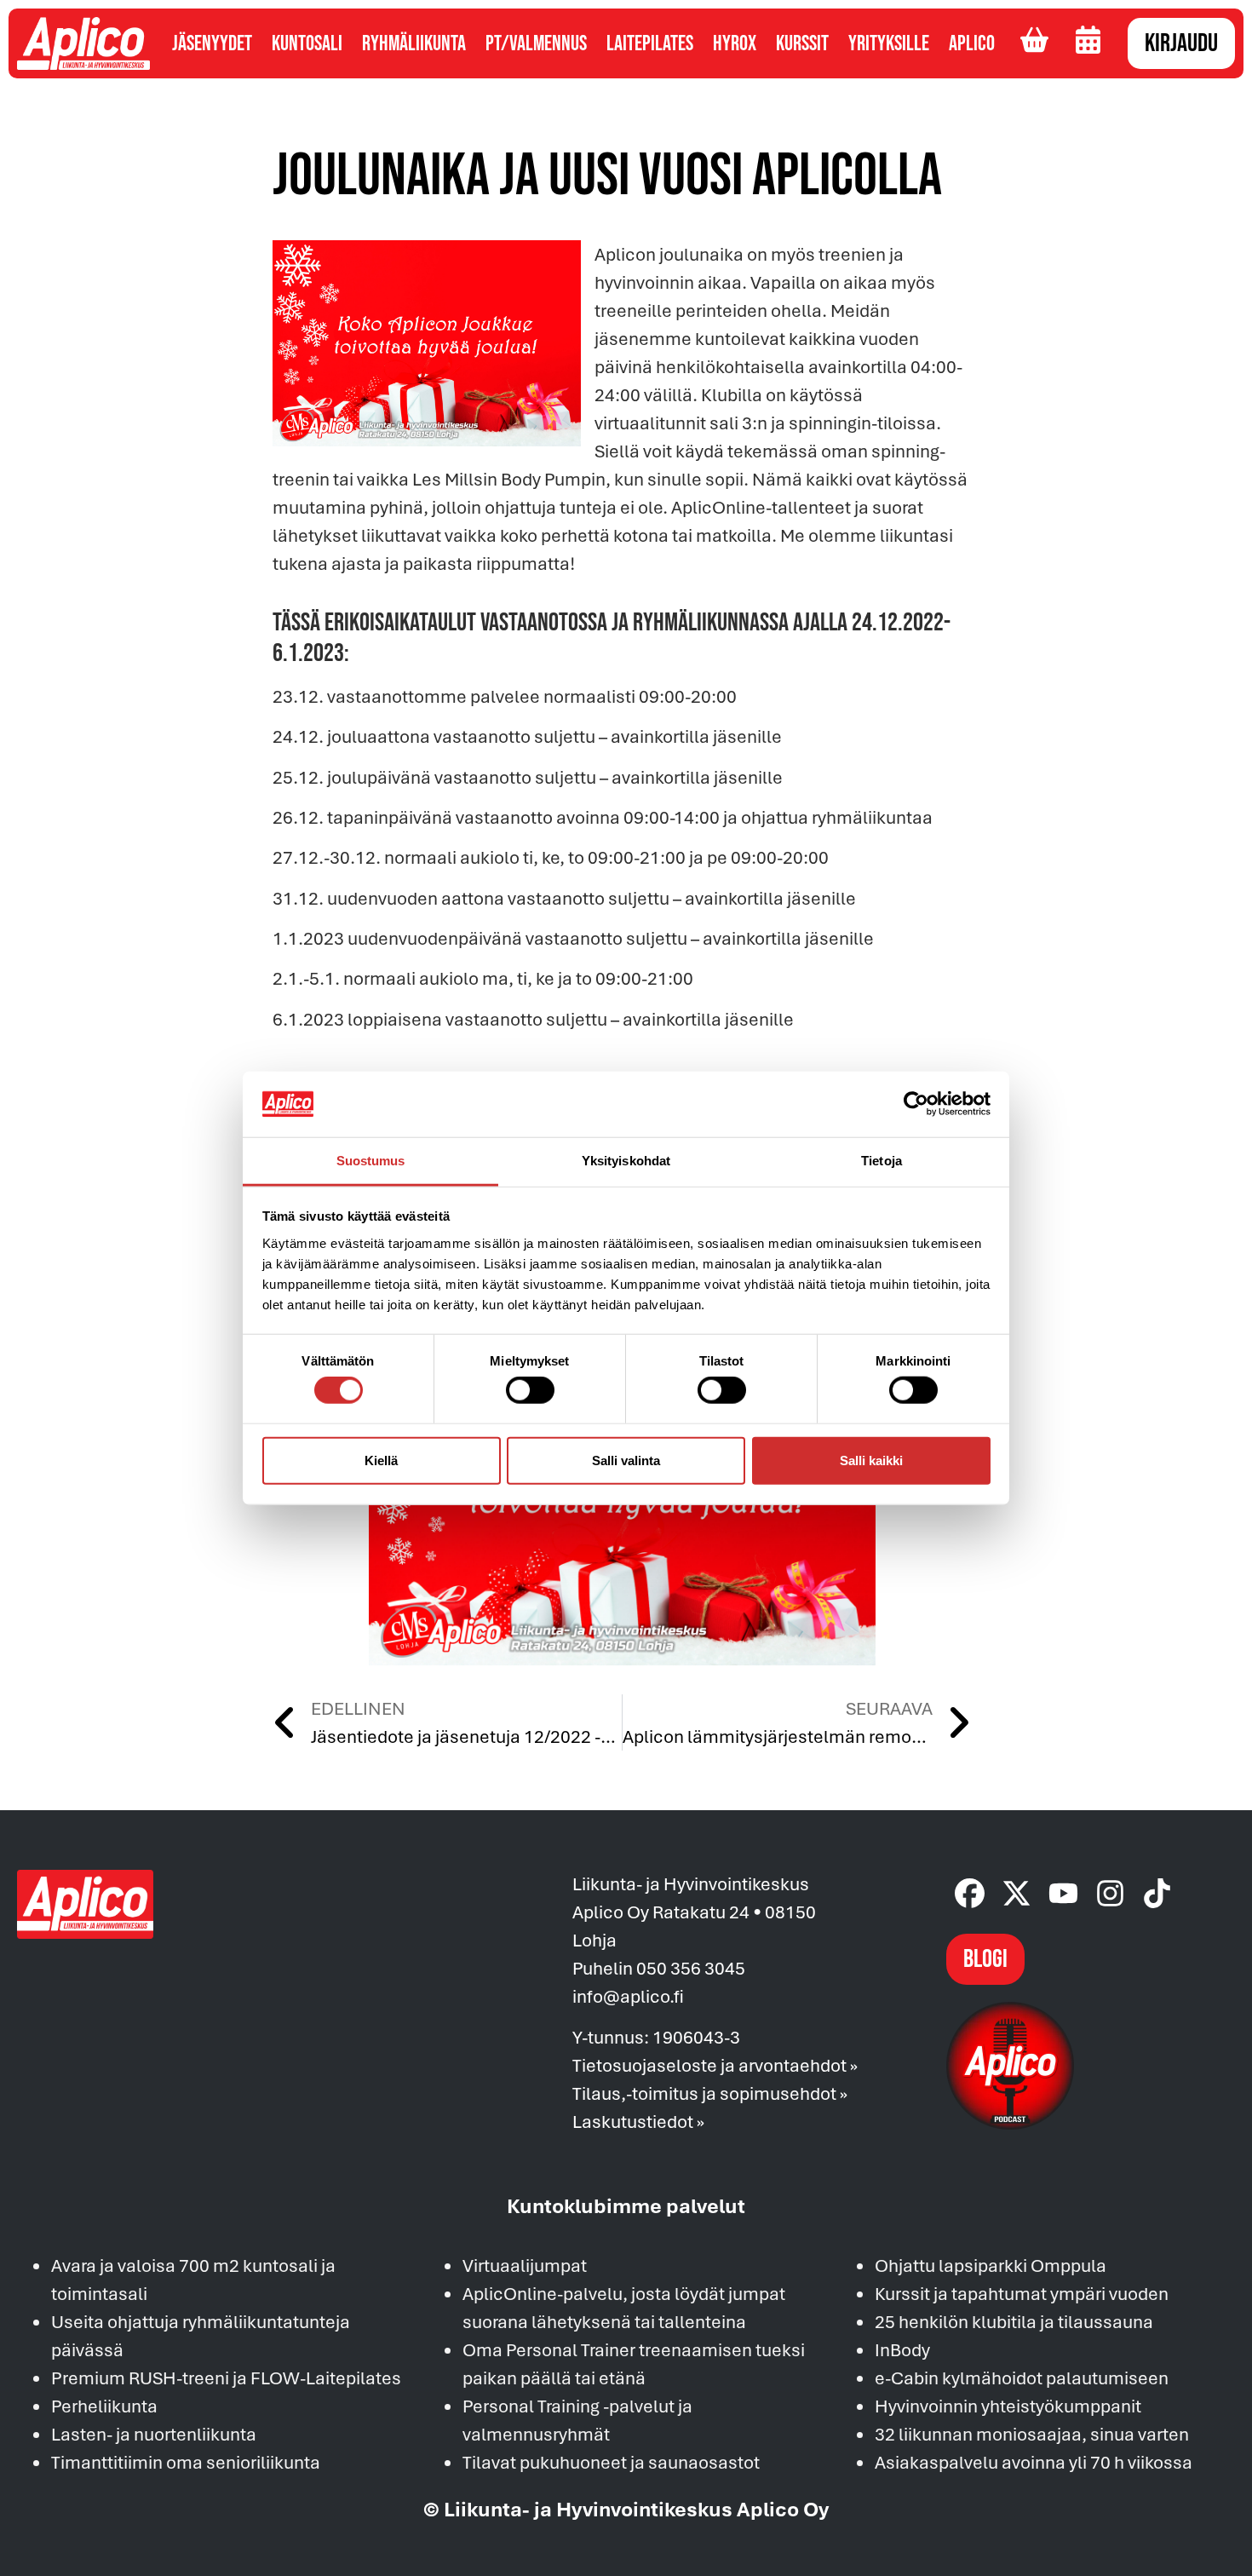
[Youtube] (1063, 1893)
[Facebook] (970, 1893)
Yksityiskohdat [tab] (626, 1161)
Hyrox (735, 44)
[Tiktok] (1157, 1893)
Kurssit (802, 44)
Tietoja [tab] (882, 1161)
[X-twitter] (1017, 1893)
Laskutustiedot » (638, 2121)
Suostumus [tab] (371, 1161)
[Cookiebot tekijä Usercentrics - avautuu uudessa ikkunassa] (916, 1104)
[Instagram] (1110, 1893)
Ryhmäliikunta (414, 44)
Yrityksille (889, 44)
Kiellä (381, 1460)
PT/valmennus (536, 44)
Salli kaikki (871, 1460)
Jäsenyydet (212, 44)
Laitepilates (650, 44)
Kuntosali (307, 44)
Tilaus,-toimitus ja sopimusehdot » (710, 2093)
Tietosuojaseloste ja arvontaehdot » (715, 2065)
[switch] (530, 1390)
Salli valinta (626, 1460)
